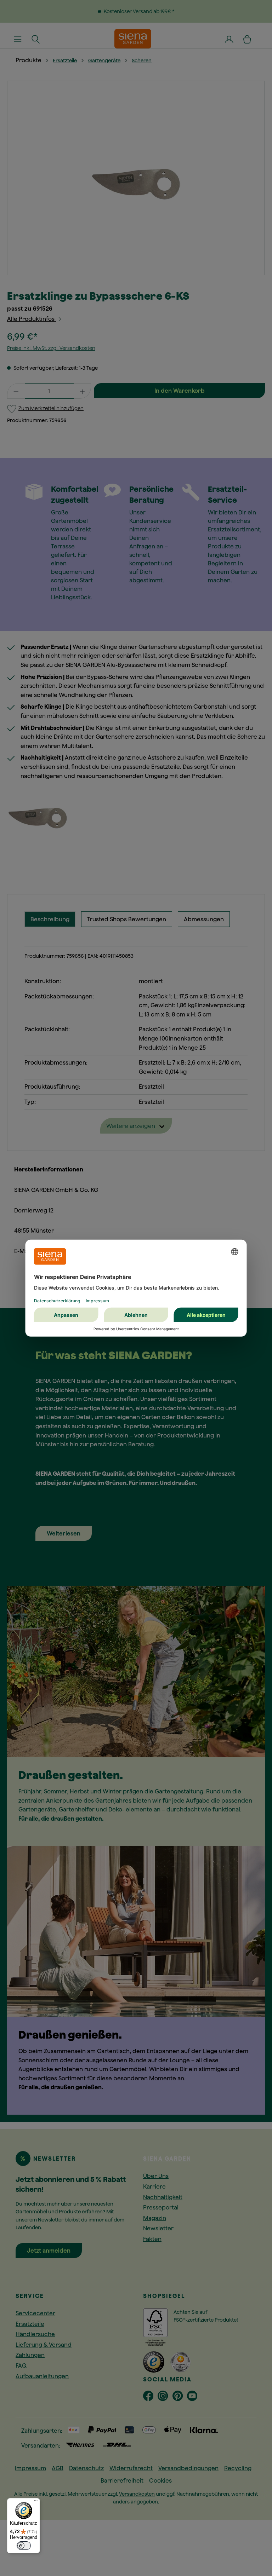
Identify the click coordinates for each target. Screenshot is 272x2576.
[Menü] (36, 2502)
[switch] (24, 2546)
